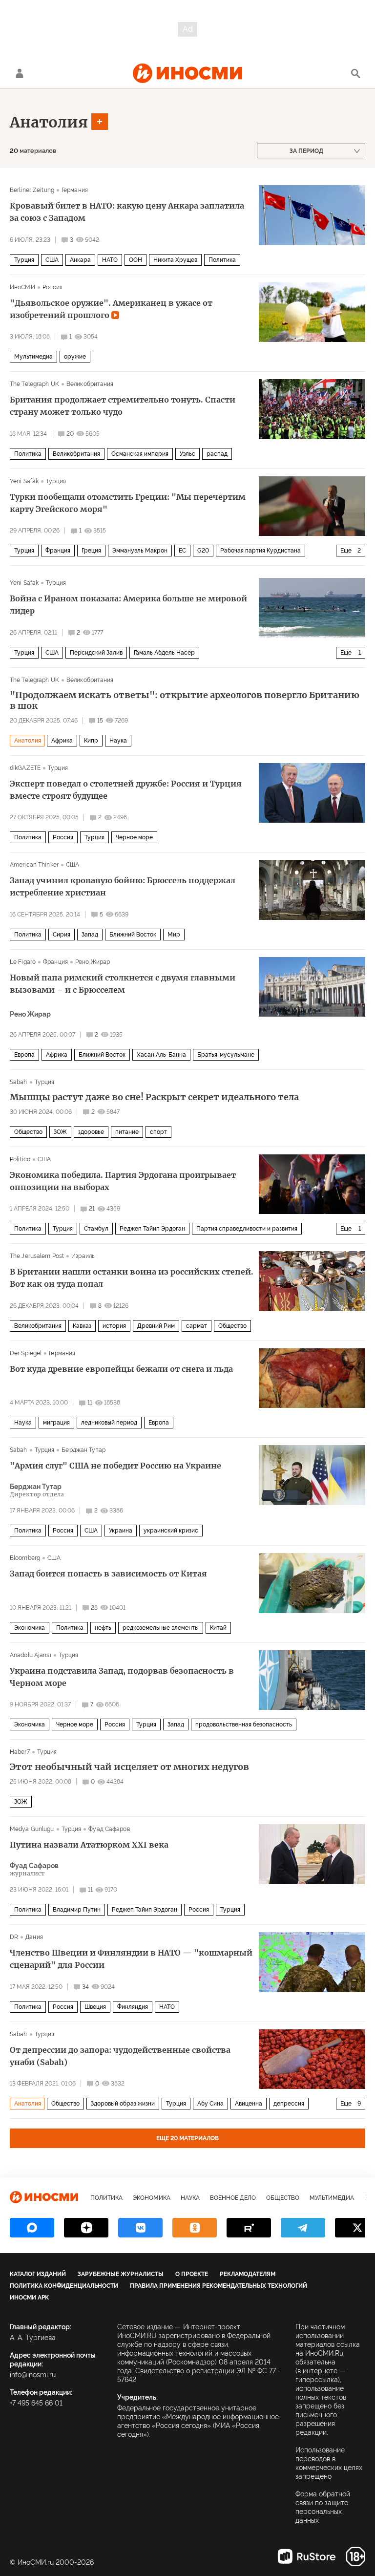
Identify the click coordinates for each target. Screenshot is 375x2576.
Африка (62, 741)
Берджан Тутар (83, 1450)
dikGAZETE (25, 768)
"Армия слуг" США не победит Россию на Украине (115, 1466)
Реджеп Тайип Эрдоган (152, 1229)
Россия (53, 287)
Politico (20, 1159)
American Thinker (34, 865)
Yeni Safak (24, 481)
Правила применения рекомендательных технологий (219, 2286)
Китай (218, 1628)
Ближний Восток (133, 935)
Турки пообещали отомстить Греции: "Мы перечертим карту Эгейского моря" (128, 503)
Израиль (83, 1256)
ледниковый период (109, 1423)
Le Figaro (23, 962)
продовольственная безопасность (244, 1724)
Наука (118, 741)
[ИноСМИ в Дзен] (86, 2228)
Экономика (30, 1628)
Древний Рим (156, 1326)
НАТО (110, 260)
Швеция (95, 2007)
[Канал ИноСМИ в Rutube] (249, 2228)
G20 (203, 551)
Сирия (62, 935)
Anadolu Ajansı (31, 1655)
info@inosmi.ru (33, 2375)
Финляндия (133, 2007)
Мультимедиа (33, 357)
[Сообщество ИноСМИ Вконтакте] (140, 2228)
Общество (28, 1132)
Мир (174, 935)
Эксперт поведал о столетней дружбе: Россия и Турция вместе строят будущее (126, 790)
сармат (197, 1326)
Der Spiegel (26, 1353)
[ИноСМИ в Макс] (32, 2228)
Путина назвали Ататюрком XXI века (89, 1845)
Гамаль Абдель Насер (164, 653)
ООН (135, 260)
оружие (75, 357)
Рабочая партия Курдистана (260, 551)
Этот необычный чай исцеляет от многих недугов (129, 1767)
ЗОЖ (60, 1132)
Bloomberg (25, 1558)
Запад (90, 935)
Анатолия (49, 122)
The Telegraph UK (34, 384)
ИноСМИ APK (29, 2298)
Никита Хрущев (175, 260)
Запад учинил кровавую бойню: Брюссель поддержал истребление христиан (123, 886)
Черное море (134, 837)
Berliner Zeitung (32, 190)
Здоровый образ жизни (123, 2104)
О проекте (192, 2274)
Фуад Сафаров (109, 1829)
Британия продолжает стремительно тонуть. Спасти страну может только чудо (123, 406)
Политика (222, 260)
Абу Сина (210, 2104)
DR (14, 1937)
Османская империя (140, 454)
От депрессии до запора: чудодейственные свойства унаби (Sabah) (120, 2056)
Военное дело (233, 2198)
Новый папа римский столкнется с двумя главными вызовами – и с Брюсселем (123, 984)
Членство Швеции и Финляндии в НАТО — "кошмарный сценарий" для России (131, 1959)
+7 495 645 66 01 (36, 2403)
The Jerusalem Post (37, 1256)
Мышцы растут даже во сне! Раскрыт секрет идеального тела (154, 1097)
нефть (103, 1628)
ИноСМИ (22, 287)
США (52, 260)
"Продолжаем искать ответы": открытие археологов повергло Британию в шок (185, 701)
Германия (75, 190)
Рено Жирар (93, 962)
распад (217, 454)
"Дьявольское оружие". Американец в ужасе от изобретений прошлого (111, 309)
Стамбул (96, 1229)
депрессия (289, 2104)
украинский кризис (171, 1531)
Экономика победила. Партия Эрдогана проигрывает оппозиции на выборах (123, 1181)
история (114, 1326)
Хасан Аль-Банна (161, 1055)
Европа (24, 1055)
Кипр (91, 741)
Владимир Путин (77, 1910)
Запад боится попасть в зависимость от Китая (108, 1574)
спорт (158, 1132)
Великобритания (90, 384)
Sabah (19, 1082)
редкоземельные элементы (161, 1628)
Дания (34, 1937)
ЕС (182, 551)
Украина (121, 1531)
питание (127, 1132)
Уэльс (187, 454)
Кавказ (82, 1326)
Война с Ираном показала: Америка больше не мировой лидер (128, 605)
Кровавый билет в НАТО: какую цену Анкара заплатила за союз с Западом (127, 212)
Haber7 (20, 1752)
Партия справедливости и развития (247, 1229)
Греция (91, 551)
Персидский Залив (96, 653)
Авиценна (249, 2104)
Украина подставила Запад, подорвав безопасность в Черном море (122, 1677)
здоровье (91, 1132)
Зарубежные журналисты (121, 2274)
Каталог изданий (38, 2274)
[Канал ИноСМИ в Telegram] (303, 2228)
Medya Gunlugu (32, 1829)
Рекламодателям (248, 2274)
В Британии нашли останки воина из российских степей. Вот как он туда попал (132, 1278)
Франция (58, 551)
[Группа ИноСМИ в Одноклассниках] (195, 2228)
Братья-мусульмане (226, 1055)
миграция (56, 1423)
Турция (24, 260)
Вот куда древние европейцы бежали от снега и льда (121, 1369)
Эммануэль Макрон (140, 551)
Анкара (80, 260)
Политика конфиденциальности (64, 2286)
